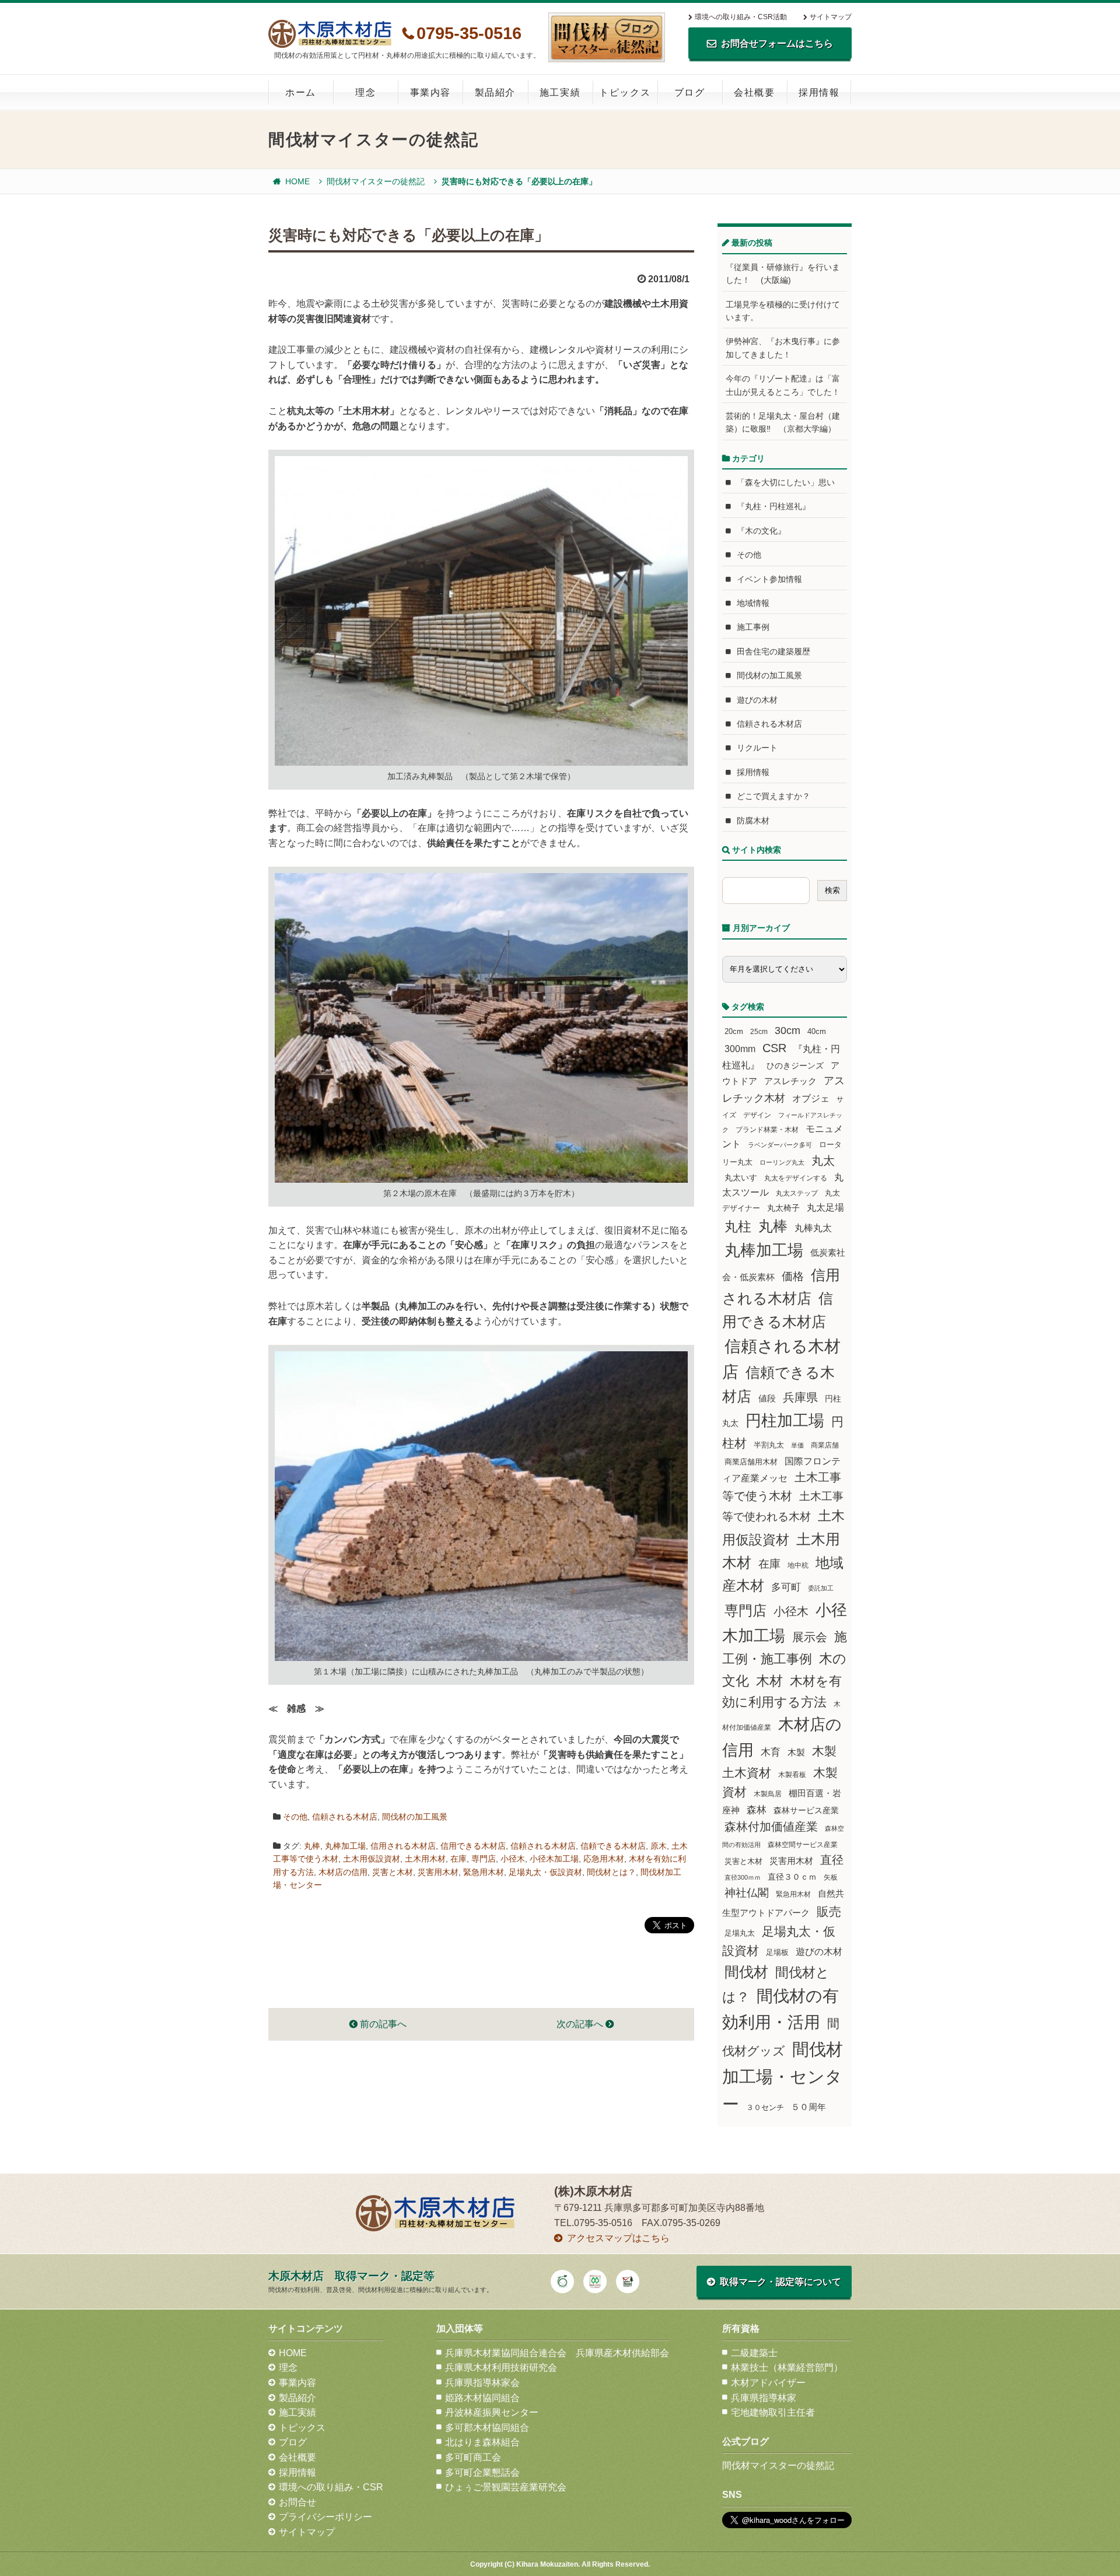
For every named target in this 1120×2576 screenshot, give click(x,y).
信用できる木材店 (473, 1846)
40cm (817, 1032)
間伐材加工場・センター (783, 2076)
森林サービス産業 (806, 1810)
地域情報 (753, 603)
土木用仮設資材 (372, 1859)
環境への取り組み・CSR (331, 2487)
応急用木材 (604, 1859)
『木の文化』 (761, 531)
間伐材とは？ (611, 1872)
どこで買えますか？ (773, 796)
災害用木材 (438, 1872)
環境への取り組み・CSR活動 (741, 17)
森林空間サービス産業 (803, 1845)
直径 (832, 1860)
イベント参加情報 (769, 579)
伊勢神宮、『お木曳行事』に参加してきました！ (783, 348)
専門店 (484, 1859)
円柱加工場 (785, 1421)
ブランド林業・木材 (767, 1129)
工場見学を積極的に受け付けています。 (783, 311)
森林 (757, 1810)
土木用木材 (425, 1859)
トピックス (625, 92)
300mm (740, 1049)
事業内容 (430, 92)
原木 (659, 1846)
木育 (771, 1752)
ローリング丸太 (782, 1162)
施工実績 (560, 92)
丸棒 (312, 1846)
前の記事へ (382, 2024)
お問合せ (297, 2502)
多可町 (786, 1587)
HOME (297, 181)
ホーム (301, 92)
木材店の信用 (343, 1872)
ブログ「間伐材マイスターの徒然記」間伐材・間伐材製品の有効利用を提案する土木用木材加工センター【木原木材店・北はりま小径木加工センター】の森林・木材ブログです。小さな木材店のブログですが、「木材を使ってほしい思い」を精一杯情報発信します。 (607, 37)
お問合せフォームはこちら (777, 43)
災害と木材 (393, 1872)
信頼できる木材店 (613, 1846)
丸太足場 (825, 1208)
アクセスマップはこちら (618, 2238)
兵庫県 (800, 1397)
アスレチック (790, 1081)
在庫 (459, 1859)
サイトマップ (831, 17)
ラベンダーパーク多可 (780, 1145)
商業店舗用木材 (751, 1462)
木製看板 (792, 1774)
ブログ (690, 92)
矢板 (831, 1877)
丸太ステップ (797, 1193)
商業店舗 (825, 1445)
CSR (774, 1048)
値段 (767, 1398)
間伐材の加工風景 (415, 1817)
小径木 (513, 1859)
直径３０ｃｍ (792, 1877)
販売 (829, 1911)
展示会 (810, 1637)
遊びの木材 (757, 700)
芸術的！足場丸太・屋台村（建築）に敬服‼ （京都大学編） (783, 422)
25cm (759, 1031)
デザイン (757, 1115)
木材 (769, 1681)
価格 (793, 1276)
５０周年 (808, 2107)
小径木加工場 (554, 1859)
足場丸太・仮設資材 (545, 1872)
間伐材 (746, 1972)
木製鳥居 (768, 1794)
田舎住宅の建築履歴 (773, 651)
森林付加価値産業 (771, 1827)
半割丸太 (769, 1445)
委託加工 (821, 1588)
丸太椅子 (783, 1208)
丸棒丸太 (813, 1228)
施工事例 (753, 627)
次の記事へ (581, 2024)
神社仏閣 (747, 1893)
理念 (365, 92)
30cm (787, 1031)
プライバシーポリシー (325, 2517)
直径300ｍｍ (743, 1877)
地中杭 (798, 1565)
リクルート (757, 748)
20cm (734, 1032)
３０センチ (765, 2108)
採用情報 (819, 92)
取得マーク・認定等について (780, 2282)
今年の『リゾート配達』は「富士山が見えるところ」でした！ (783, 385)
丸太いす (741, 1177)
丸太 (823, 1161)
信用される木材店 (403, 1846)
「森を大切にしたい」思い (786, 482)
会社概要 (754, 92)
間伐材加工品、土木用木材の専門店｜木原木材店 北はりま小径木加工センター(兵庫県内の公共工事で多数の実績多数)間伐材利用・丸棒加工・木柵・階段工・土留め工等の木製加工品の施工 (330, 34)
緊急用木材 (484, 1872)
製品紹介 (495, 92)
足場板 (777, 1953)
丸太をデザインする (796, 1178)
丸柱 (738, 1226)
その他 (295, 1817)
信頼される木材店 (345, 1817)
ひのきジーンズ (795, 1066)
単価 (797, 1445)
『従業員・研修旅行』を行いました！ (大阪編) (783, 274)
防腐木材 (753, 821)
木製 (796, 1752)
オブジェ (811, 1098)
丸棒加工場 (345, 1846)
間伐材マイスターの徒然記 (376, 181)
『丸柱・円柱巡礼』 (773, 506)
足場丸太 (740, 1933)
